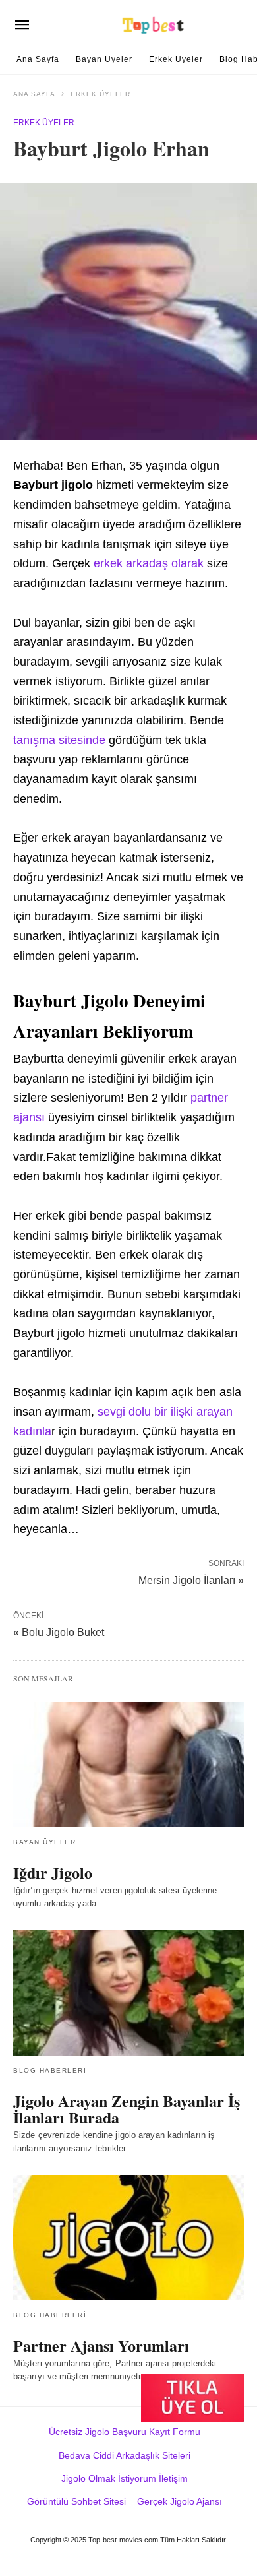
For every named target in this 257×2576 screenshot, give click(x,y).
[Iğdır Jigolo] (128, 1765)
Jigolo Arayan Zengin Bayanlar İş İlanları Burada (127, 2109)
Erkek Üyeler (176, 59)
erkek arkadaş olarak (149, 563)
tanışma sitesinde (59, 740)
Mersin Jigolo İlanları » (191, 1579)
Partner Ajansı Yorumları (101, 2345)
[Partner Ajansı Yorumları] (128, 2238)
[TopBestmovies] (154, 25)
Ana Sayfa (38, 59)
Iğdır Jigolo (53, 1872)
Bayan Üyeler (104, 59)
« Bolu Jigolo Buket (59, 1632)
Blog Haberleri (50, 2070)
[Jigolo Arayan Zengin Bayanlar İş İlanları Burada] (128, 1993)
